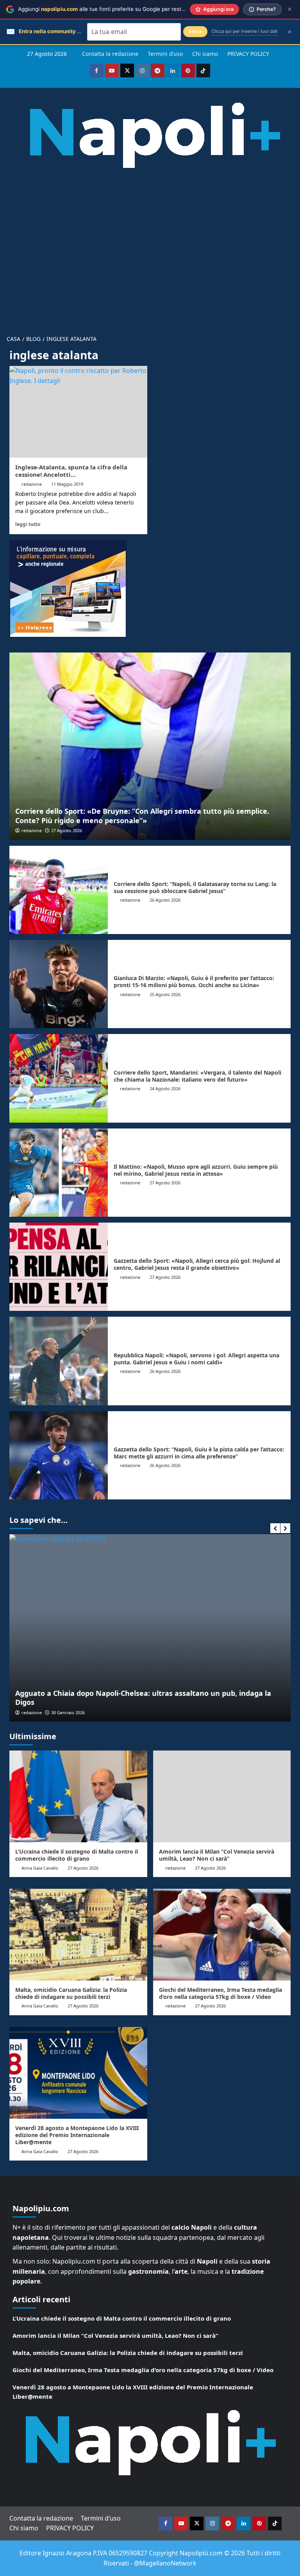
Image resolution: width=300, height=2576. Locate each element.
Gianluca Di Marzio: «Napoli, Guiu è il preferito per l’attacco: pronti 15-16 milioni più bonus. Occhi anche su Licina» (194, 981)
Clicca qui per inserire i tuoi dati (245, 31)
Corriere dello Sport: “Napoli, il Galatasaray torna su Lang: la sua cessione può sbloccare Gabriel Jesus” (195, 887)
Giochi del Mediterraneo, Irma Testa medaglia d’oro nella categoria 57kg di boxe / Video (221, 1993)
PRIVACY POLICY (248, 54)
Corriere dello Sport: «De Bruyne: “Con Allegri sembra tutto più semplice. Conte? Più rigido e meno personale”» (142, 816)
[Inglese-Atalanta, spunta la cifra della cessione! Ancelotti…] (78, 412)
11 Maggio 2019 (67, 484)
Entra (195, 31)
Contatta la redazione (110, 54)
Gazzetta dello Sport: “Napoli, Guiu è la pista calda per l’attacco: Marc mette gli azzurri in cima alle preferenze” (199, 1453)
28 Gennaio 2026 (171, 1712)
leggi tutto (28, 524)
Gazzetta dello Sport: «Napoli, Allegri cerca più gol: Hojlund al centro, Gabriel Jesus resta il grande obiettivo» (197, 1264)
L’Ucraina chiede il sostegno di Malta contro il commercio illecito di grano (77, 1855)
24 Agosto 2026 (165, 1088)
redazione (32, 484)
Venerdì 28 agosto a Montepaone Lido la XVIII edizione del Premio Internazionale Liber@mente (77, 2135)
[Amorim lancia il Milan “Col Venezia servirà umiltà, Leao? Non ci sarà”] (222, 1796)
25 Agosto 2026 (165, 994)
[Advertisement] (150, 246)
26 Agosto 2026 (165, 900)
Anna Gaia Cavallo (40, 1868)
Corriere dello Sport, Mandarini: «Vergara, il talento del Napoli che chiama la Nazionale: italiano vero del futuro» (197, 1076)
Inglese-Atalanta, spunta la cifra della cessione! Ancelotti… (71, 471)
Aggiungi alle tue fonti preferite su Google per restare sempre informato (127, 9)
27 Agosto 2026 (67, 830)
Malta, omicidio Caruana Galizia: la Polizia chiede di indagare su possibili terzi (71, 1993)
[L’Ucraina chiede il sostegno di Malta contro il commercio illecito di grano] (78, 1796)
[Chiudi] (290, 9)
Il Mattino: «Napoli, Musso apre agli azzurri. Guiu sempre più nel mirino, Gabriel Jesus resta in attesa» (196, 1170)
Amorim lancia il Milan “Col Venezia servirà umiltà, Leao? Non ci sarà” (217, 1855)
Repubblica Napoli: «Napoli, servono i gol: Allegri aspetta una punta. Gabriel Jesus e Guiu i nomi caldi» (196, 1359)
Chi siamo (205, 54)
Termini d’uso (165, 54)
